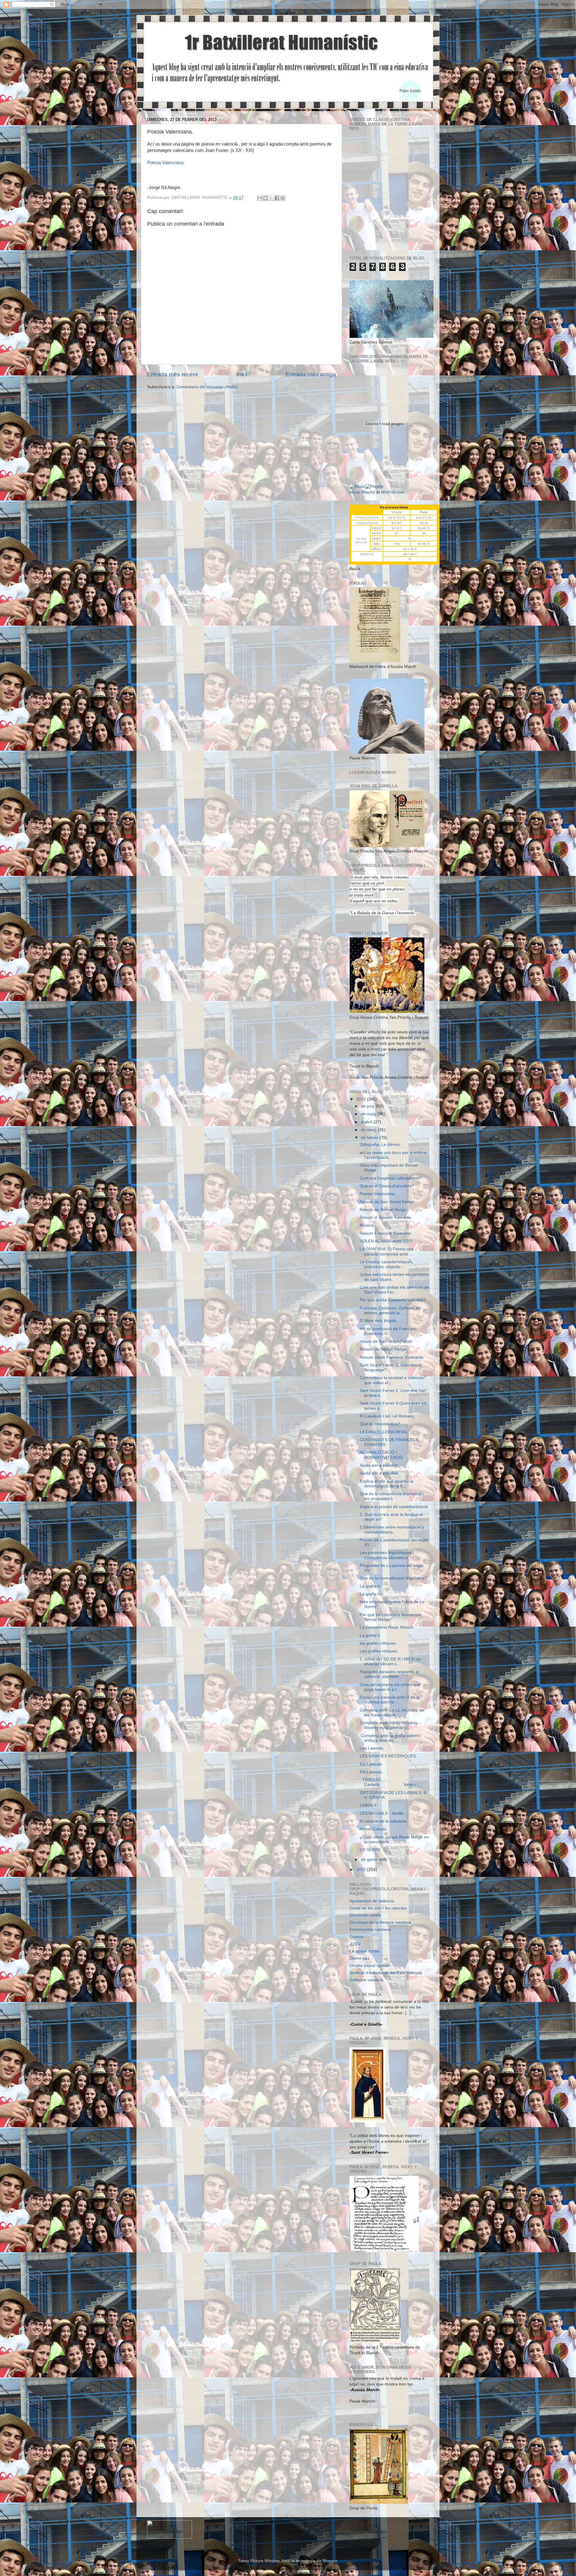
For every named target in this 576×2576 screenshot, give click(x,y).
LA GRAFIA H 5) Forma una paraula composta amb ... (387, 1251)
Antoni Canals (373, 1829)
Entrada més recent (172, 374)
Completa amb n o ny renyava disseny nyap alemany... (388, 1725)
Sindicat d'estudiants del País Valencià (386, 1973)
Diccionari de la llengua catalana (380, 1922)
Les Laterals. (372, 1748)
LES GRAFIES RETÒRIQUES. (388, 1756)
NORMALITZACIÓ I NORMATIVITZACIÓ (381, 1455)
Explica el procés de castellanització (394, 1507)
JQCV (355, 1944)
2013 (361, 1099)
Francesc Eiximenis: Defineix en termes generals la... (390, 1311)
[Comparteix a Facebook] (277, 198)
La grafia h (370, 1586)
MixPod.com (393, 492)
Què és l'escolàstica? (380, 1424)
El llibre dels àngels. (379, 1321)
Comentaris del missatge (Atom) (207, 387)
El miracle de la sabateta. (384, 1821)
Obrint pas (359, 1958)
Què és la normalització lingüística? (393, 1578)
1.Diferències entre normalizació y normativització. (392, 1530)
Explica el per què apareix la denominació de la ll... (387, 1484)
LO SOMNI (370, 1850)
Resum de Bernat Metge (383, 1210)
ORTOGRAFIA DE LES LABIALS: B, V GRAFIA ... (394, 1795)
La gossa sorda (364, 1951)
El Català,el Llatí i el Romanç (387, 1416)
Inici (242, 374)
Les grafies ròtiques (378, 1651)
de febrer (370, 1138)
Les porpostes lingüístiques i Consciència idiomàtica (387, 1555)
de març (369, 1130)
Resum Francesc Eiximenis (385, 1233)
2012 (361, 1870)
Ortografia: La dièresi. (380, 1145)
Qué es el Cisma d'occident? (387, 1186)
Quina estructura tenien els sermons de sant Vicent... (394, 1277)
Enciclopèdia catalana (370, 1930)
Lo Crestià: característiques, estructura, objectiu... (386, 1264)
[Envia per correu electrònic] (260, 198)
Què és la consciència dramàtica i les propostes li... (392, 1496)
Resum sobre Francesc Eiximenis (391, 1357)
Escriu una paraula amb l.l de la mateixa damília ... (390, 1700)
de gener (370, 1860)
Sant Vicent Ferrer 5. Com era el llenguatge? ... (391, 1368)
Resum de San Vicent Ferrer (387, 1202)
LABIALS (368, 1805)
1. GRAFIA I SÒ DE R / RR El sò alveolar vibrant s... (390, 1662)
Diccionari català (365, 1915)
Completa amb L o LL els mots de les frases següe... (392, 1713)
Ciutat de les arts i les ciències (378, 1908)
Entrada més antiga (311, 374)
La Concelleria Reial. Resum (387, 1627)
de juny (368, 1106)
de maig (369, 1114)
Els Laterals (371, 1764)
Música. (367, 1225)
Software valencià (366, 1980)
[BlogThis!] (265, 198)
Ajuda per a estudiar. (379, 1465)
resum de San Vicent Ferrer (386, 1341)
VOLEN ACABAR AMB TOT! (386, 1241)
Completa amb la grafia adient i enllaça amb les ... (390, 1738)
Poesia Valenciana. (166, 163)
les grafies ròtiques (378, 1643)
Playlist (368, 492)
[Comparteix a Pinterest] (283, 198)
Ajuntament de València (372, 1901)
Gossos (357, 1937)
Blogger (330, 2561)
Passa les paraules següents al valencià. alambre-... (389, 1674)
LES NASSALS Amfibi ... (384, 1813)
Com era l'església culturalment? (391, 1178)
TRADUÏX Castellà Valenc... (390, 1782)
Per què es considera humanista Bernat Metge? (390, 1617)
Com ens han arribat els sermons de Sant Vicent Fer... (394, 1290)
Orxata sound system (370, 1966)
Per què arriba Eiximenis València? (393, 1300)
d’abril (367, 1122)
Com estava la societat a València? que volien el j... (393, 1380)
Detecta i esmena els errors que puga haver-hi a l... (390, 1687)
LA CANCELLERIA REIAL (384, 1432)
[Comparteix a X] (271, 198)
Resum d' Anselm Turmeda (385, 1217)
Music (355, 492)
